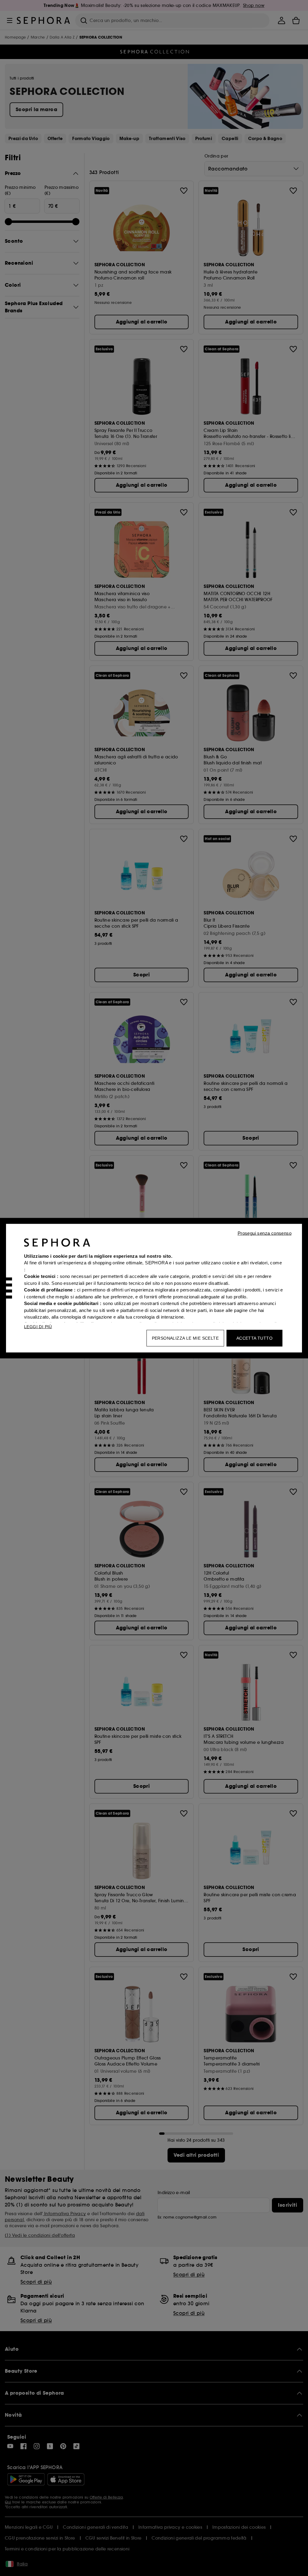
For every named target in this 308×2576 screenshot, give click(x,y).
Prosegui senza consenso (265, 1233)
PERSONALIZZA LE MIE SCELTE (185, 1338)
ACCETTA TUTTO (254, 1338)
